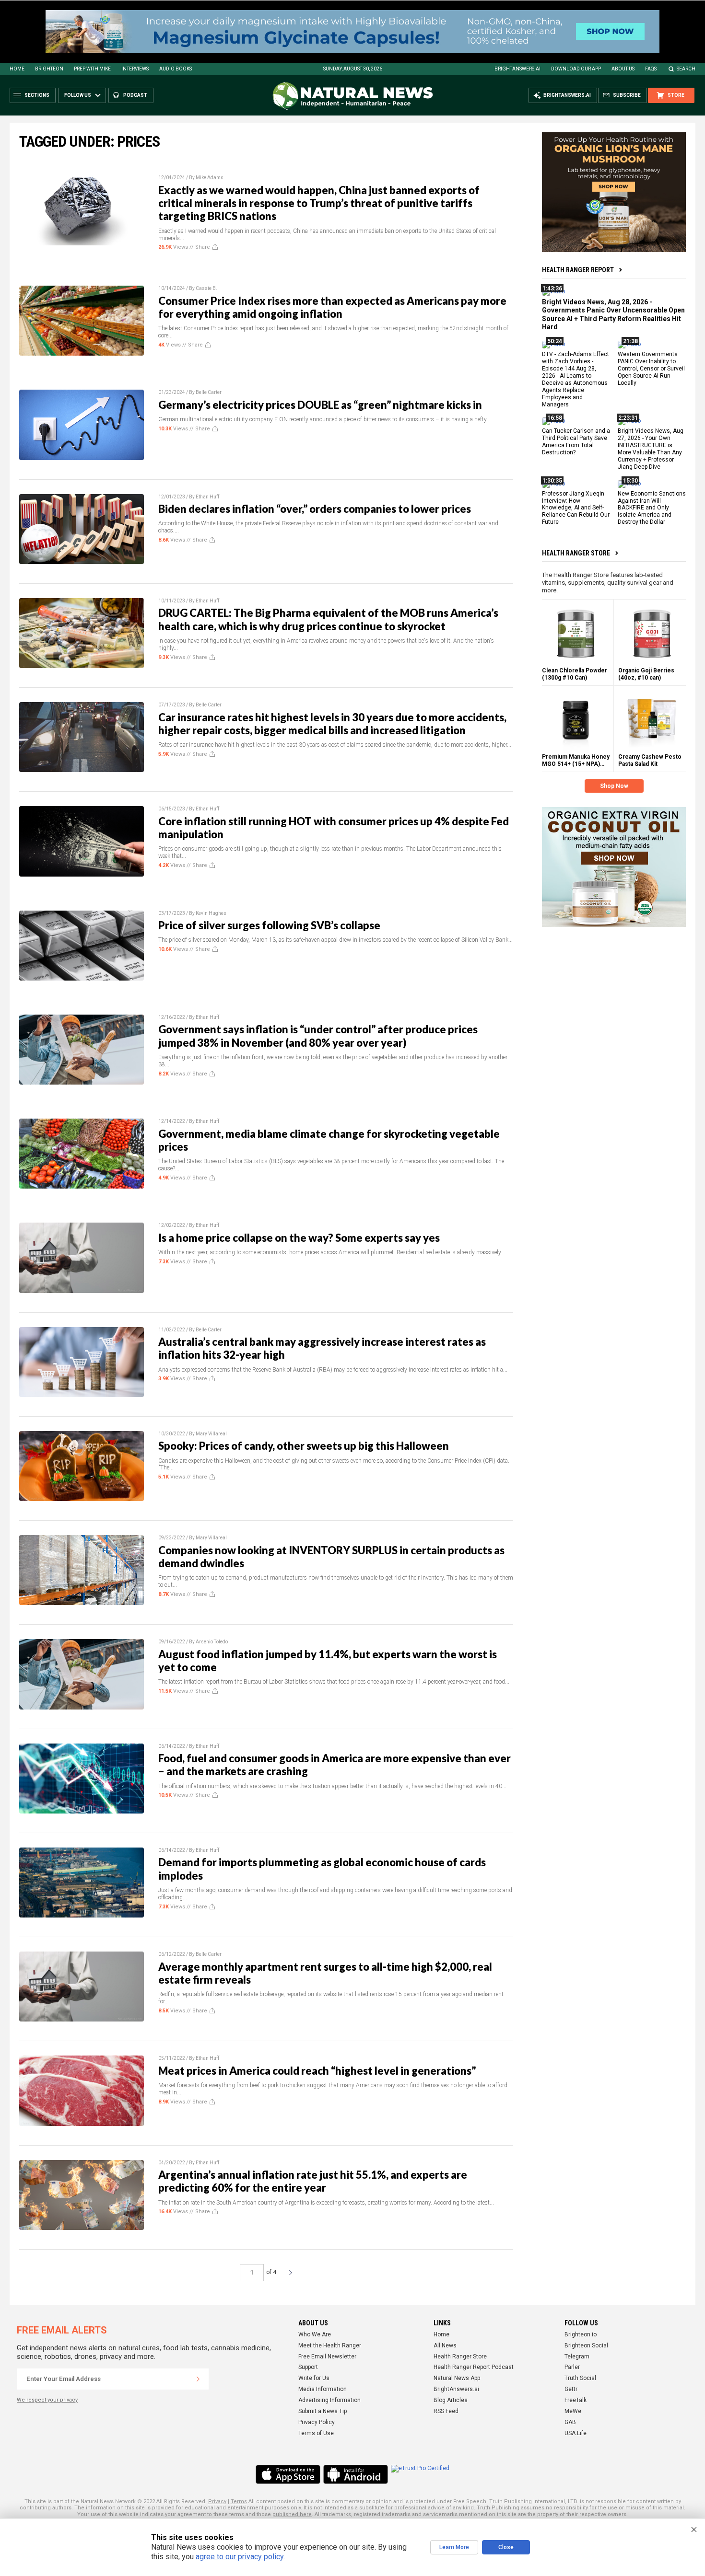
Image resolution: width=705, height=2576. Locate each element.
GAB (570, 2422)
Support (308, 2367)
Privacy (217, 2501)
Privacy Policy (317, 2422)
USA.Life (576, 2433)
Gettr (571, 2389)
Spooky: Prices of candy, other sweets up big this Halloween (304, 1446)
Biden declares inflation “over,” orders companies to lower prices (315, 509)
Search (686, 69)
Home (17, 69)
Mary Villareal (211, 1434)
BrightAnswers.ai (517, 69)
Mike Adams (210, 178)
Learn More (454, 2547)
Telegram (577, 2357)
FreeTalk (576, 2400)
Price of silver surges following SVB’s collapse (269, 925)
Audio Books (176, 69)
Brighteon (49, 69)
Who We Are (315, 2334)
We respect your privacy (47, 2400)
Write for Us (314, 2378)
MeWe (573, 2411)
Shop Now (614, 786)
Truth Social (580, 2378)
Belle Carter (209, 392)
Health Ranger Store (576, 553)
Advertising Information (329, 2400)
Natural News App (457, 2378)
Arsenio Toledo (212, 1642)
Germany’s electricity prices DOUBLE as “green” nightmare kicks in (320, 405)
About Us (623, 69)
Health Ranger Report (578, 270)
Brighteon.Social (586, 2345)
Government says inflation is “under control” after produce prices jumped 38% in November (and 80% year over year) (318, 1036)
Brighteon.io (581, 2334)
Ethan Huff (207, 497)
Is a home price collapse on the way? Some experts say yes (299, 1238)
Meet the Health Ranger (330, 2345)
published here (292, 2514)
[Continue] (198, 2379)
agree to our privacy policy (240, 2557)
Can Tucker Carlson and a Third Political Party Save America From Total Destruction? (576, 442)
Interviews (135, 69)
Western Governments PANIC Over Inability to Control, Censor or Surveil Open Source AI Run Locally (651, 369)
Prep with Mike (92, 69)
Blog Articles (451, 2400)
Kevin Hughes (211, 913)
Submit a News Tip (323, 2411)
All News (445, 2345)
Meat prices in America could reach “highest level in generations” (317, 2071)
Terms (239, 2501)
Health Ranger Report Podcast (474, 2367)
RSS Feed (446, 2411)
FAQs (651, 69)
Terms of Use (316, 2433)
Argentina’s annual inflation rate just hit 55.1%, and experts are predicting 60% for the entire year (313, 2181)
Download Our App (576, 69)
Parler (572, 2367)
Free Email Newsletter (327, 2357)
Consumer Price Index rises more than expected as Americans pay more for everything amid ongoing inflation (332, 307)
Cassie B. (206, 288)
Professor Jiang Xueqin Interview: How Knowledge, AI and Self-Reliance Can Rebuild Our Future (576, 508)
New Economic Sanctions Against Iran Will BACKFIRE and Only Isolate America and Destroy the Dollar (652, 508)
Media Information (323, 2389)
